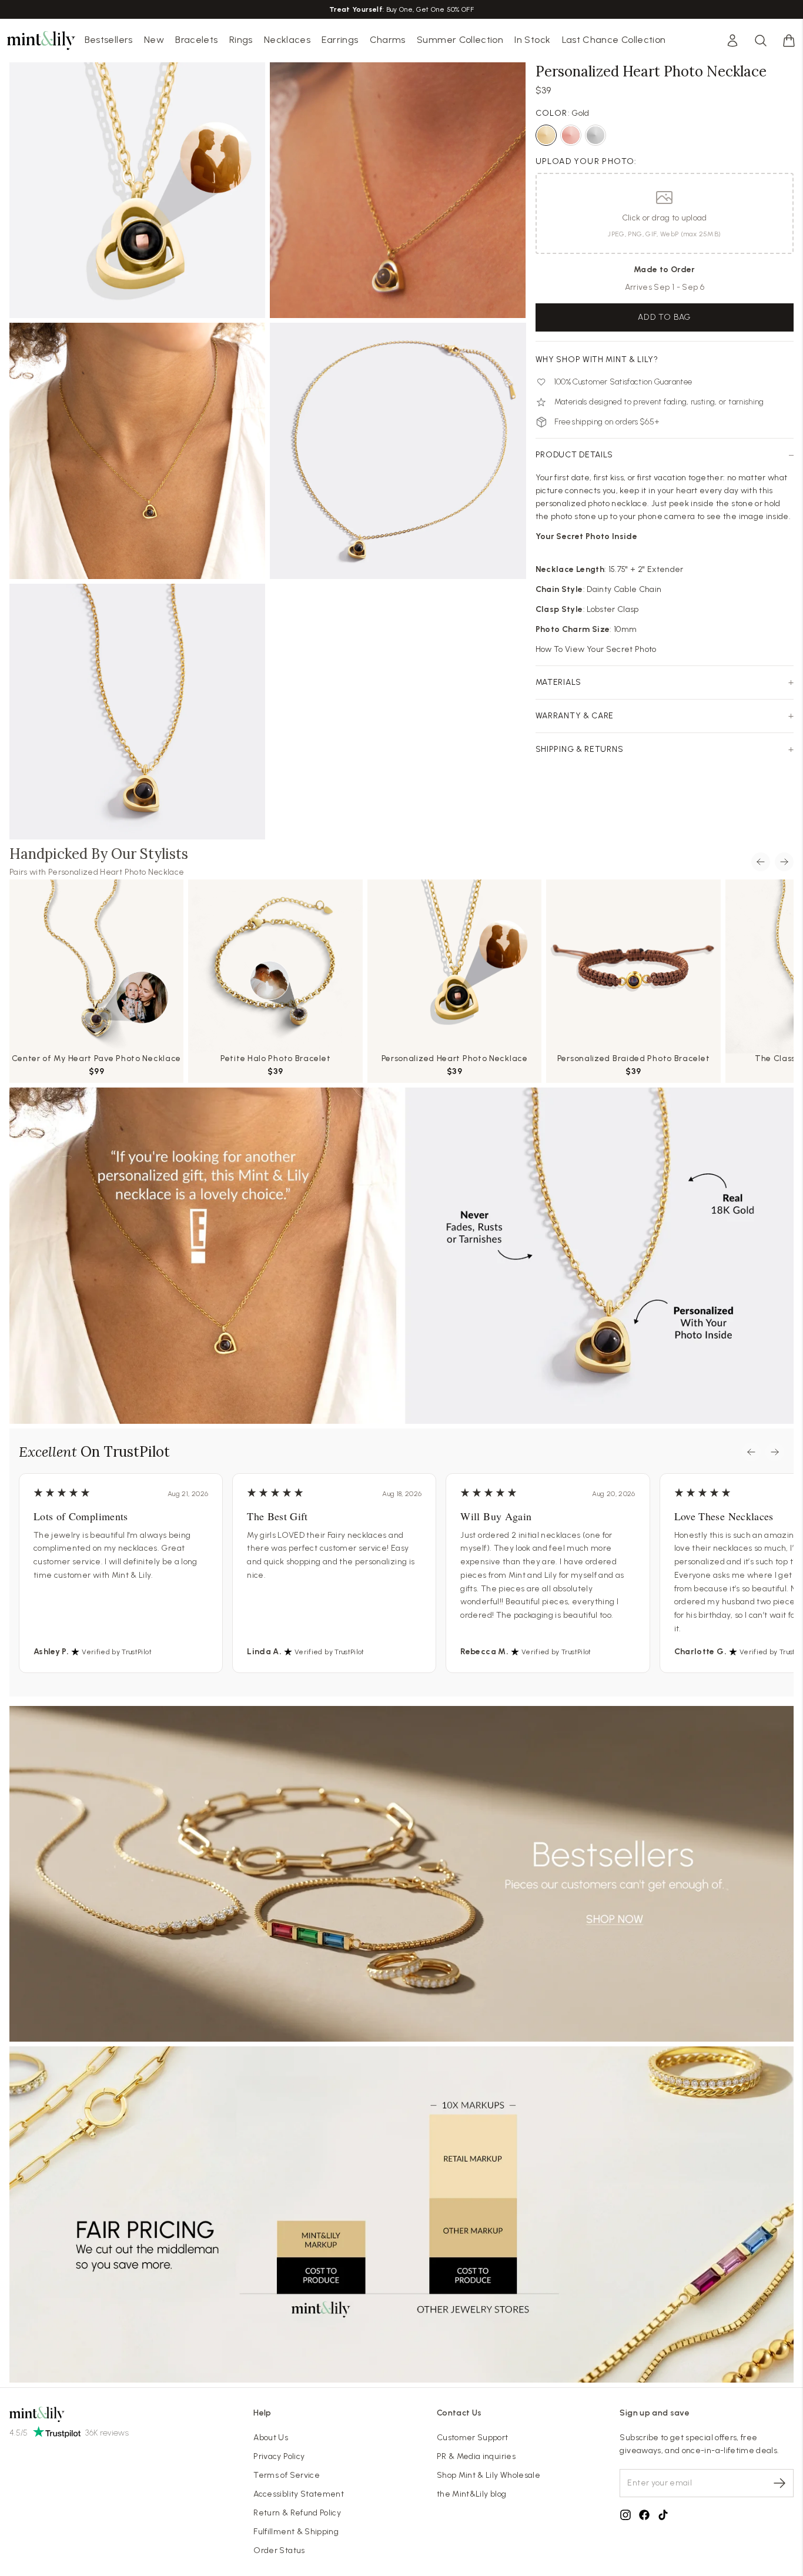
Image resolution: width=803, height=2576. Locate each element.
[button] (789, 41)
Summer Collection (460, 40)
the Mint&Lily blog (471, 2494)
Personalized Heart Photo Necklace (116, 872)
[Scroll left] (761, 862)
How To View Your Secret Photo (596, 649)
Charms (388, 40)
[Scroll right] (784, 862)
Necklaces (287, 40)
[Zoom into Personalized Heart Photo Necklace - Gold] (137, 451)
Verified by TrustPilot (117, 1652)
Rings (241, 40)
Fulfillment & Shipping (296, 2532)
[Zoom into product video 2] (398, 190)
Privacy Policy (279, 2456)
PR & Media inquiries (476, 2456)
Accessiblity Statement (299, 2494)
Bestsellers (109, 40)
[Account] (732, 41)
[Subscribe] (779, 2483)
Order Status (279, 2550)
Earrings (340, 40)
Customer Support (473, 2438)
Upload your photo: (586, 161)
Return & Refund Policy (297, 2513)
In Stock (532, 40)
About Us (271, 2438)
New (154, 40)
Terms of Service (287, 2475)
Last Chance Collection (614, 40)
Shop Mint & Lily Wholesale (489, 2475)
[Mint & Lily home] (41, 41)
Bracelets (196, 40)
